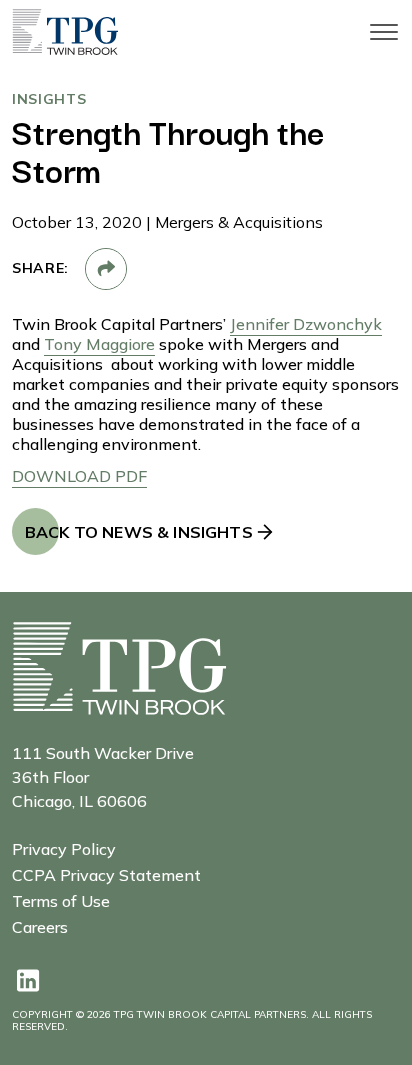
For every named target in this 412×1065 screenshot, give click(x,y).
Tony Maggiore (99, 344)
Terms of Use (61, 900)
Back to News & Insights (139, 532)
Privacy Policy (64, 848)
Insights (49, 99)
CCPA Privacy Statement (106, 874)
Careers (40, 927)
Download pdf (79, 476)
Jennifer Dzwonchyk (306, 324)
